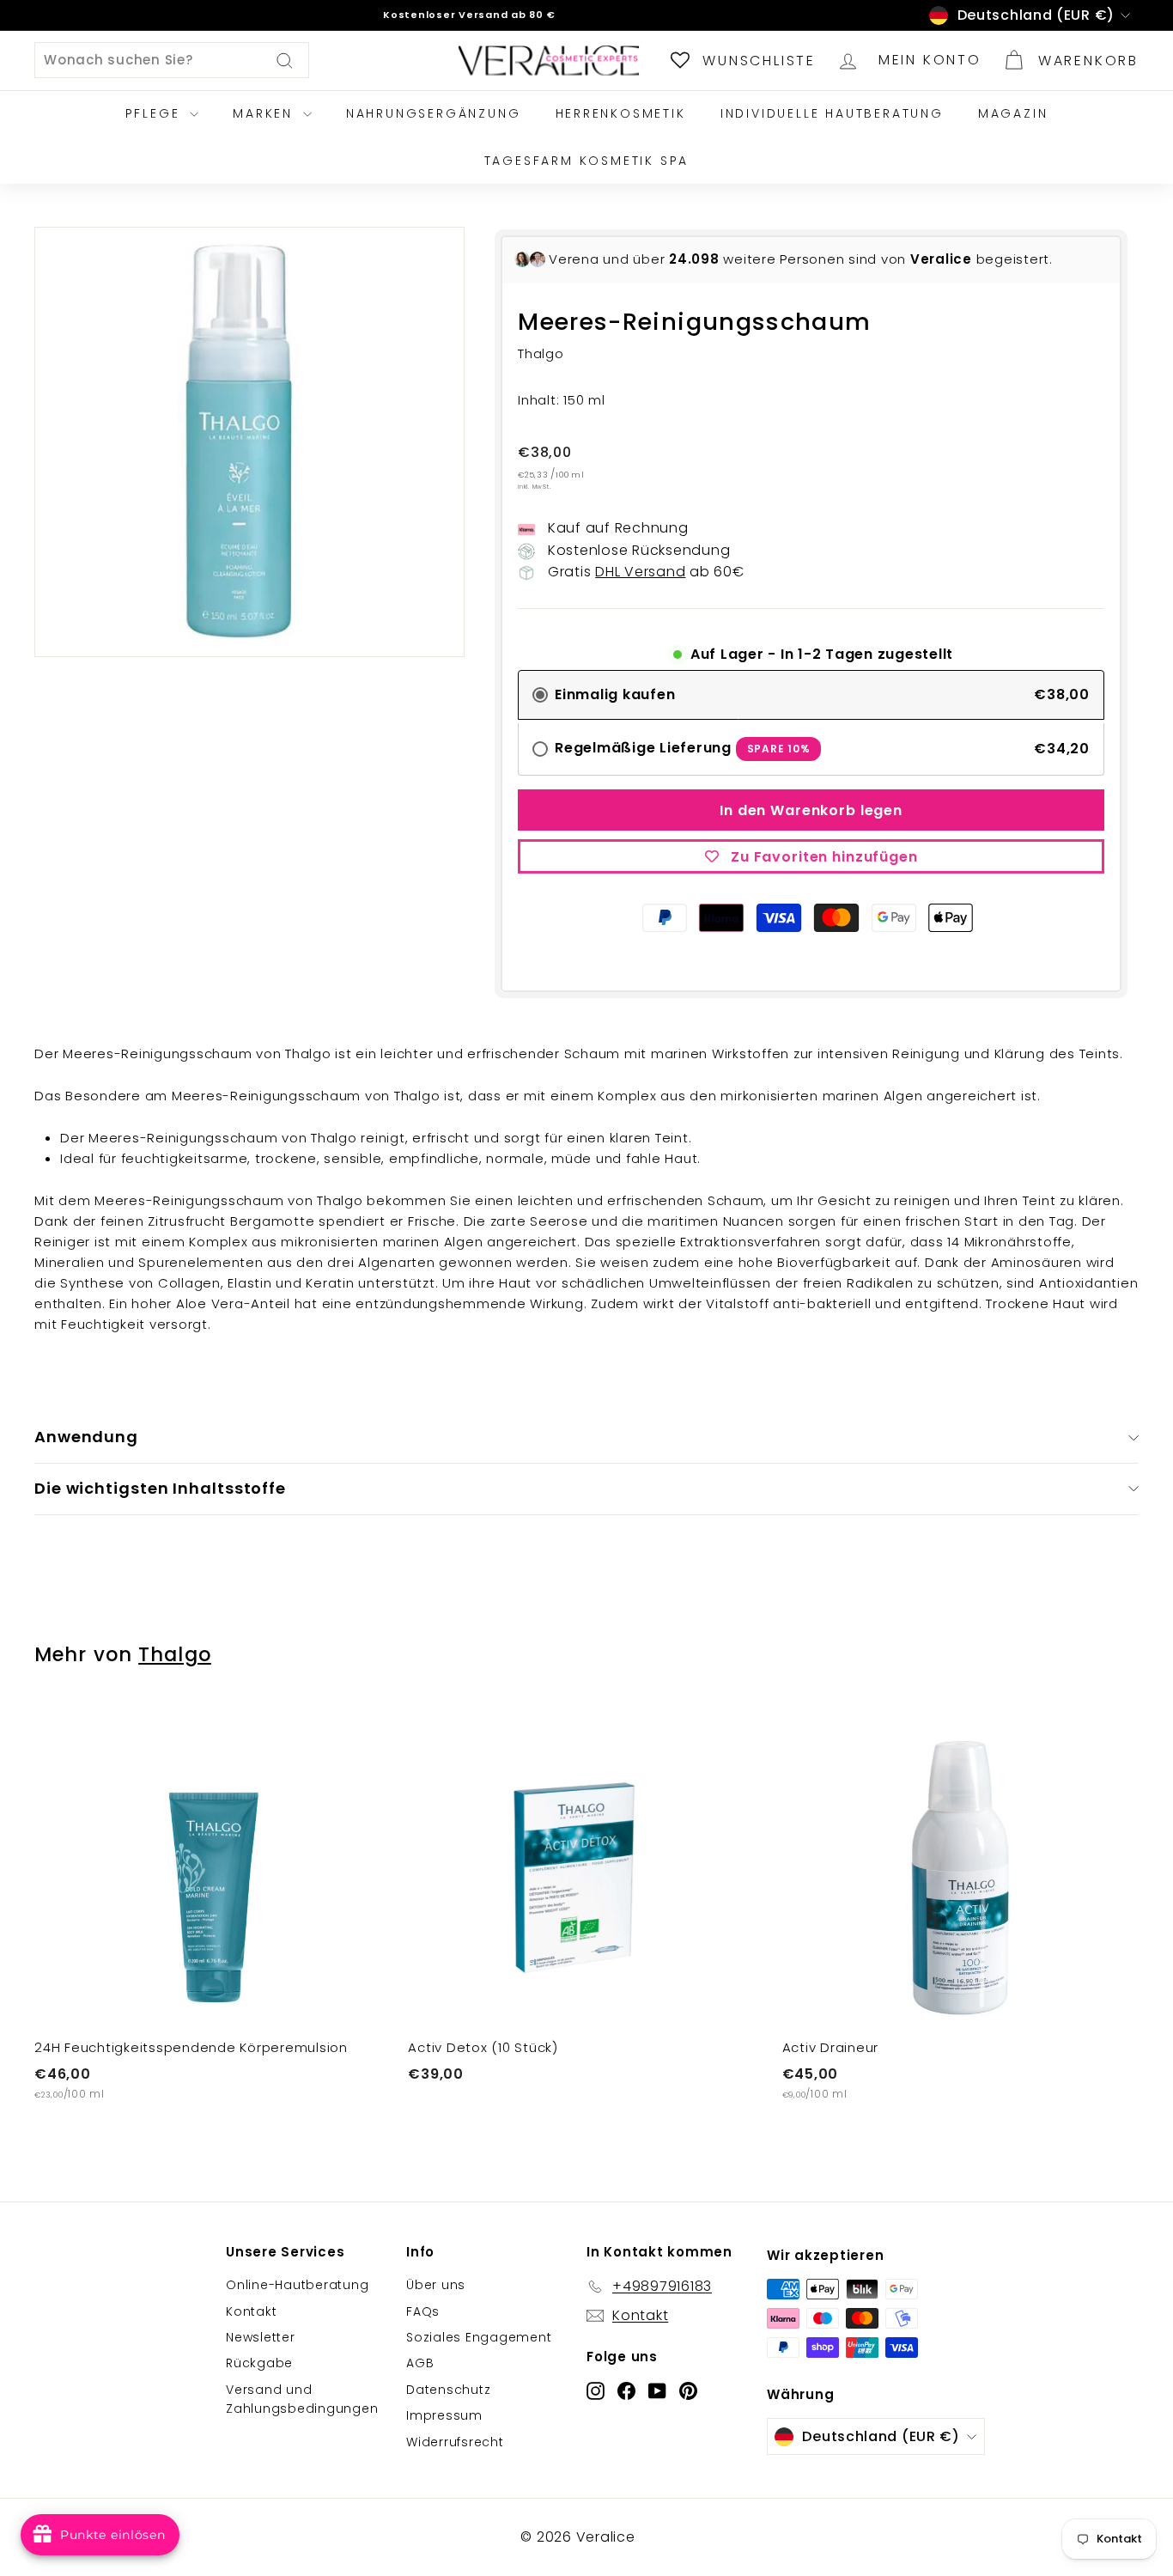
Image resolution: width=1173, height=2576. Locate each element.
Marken (266, 113)
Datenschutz (448, 2390)
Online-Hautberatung (297, 2285)
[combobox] (172, 60)
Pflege (156, 113)
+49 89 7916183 (486, 19)
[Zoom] (249, 442)
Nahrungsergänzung (434, 113)
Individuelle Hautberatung (832, 113)
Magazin (1013, 113)
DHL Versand (640, 572)
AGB (420, 2363)
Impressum (444, 2415)
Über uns (436, 2285)
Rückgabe (259, 2363)
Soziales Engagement (479, 2337)
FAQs (423, 2311)
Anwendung (86, 1437)
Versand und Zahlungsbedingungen (302, 2399)
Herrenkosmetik (621, 113)
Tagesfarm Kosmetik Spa (587, 161)
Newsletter (261, 2337)
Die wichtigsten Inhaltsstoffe (160, 1488)
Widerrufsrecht (455, 2442)
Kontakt (251, 2311)
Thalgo (175, 1654)
